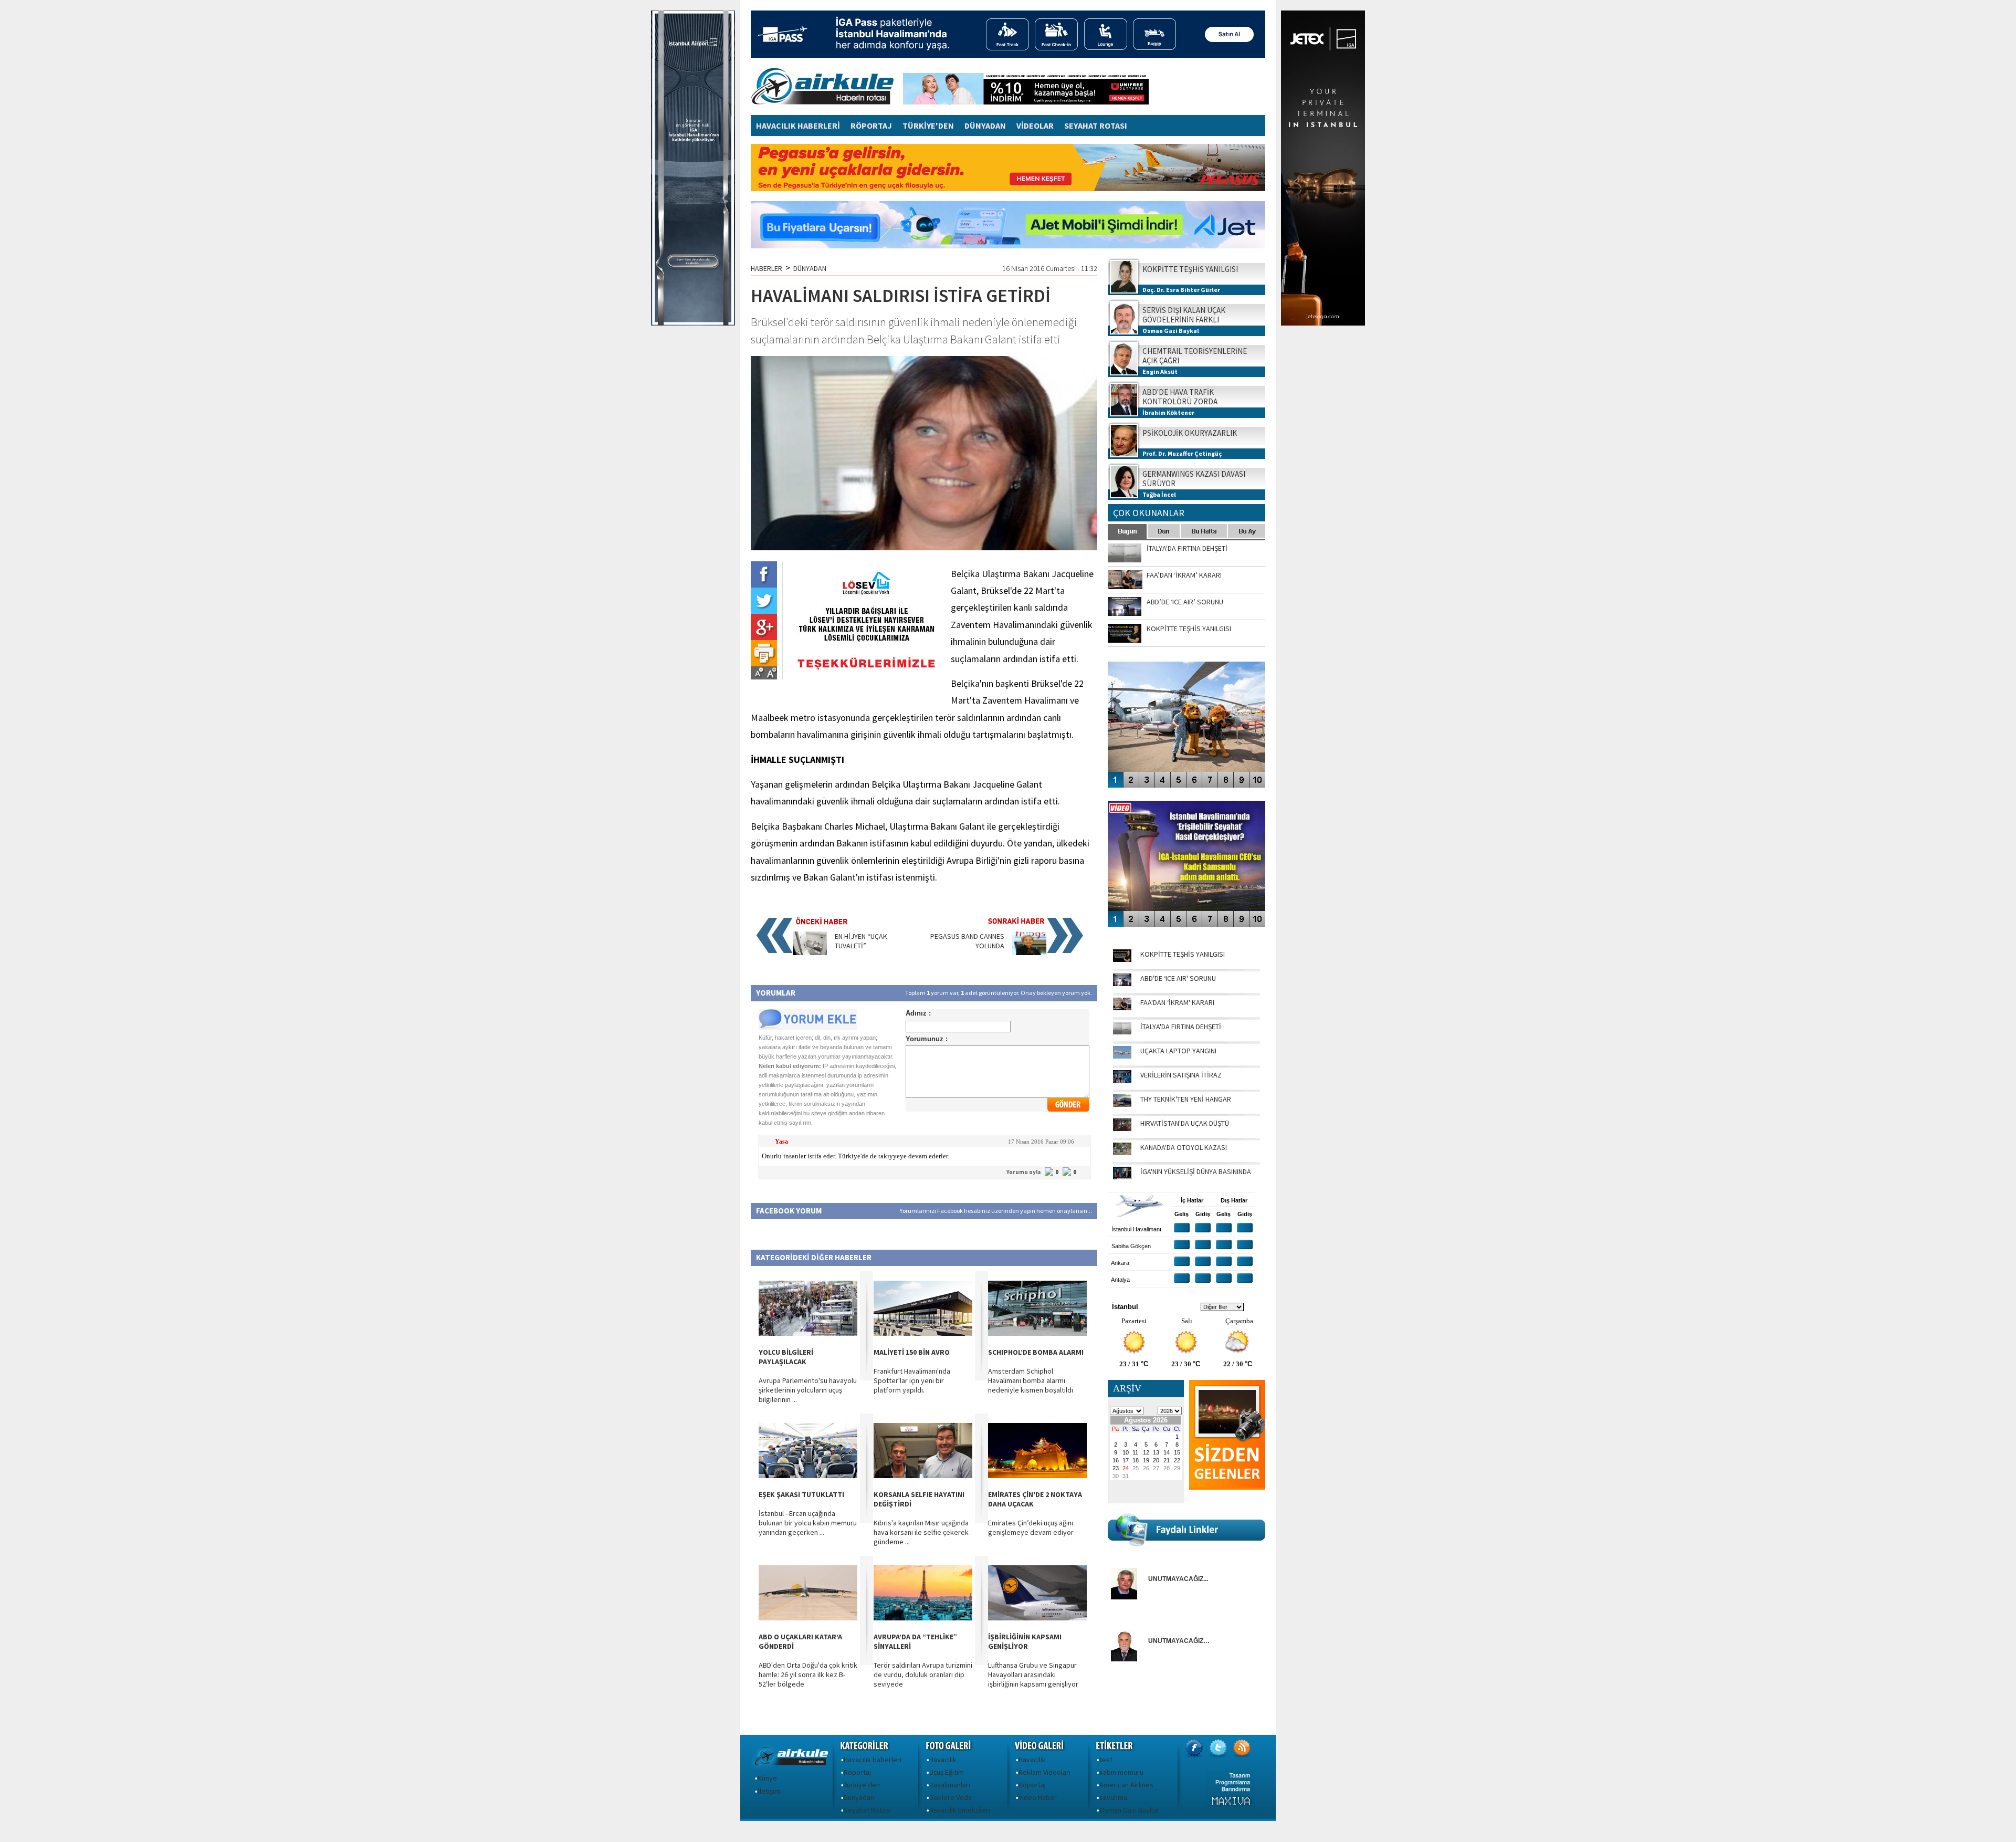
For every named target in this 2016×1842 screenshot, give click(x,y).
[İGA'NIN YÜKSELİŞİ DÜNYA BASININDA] (1122, 1177)
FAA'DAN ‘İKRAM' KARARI (1177, 1002)
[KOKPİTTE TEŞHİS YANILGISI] (1122, 959)
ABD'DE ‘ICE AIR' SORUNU (1178, 978)
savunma (1113, 1797)
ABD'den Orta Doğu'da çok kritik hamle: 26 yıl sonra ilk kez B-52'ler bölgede (808, 1674)
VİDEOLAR (1035, 125)
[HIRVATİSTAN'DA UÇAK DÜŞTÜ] (1122, 1128)
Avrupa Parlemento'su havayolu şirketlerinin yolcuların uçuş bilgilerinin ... (808, 1390)
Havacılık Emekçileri (960, 1810)
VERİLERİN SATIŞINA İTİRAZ (1181, 1075)
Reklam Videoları (1044, 1772)
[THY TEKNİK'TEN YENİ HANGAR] (1122, 1104)
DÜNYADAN (985, 125)
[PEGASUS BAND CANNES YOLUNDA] (1029, 953)
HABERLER (766, 268)
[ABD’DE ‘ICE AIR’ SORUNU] (1122, 983)
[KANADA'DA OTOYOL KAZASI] (1122, 1153)
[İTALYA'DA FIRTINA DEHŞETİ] (1122, 1032)
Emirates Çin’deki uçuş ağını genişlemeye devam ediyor (1031, 1527)
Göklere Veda (951, 1797)
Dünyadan (859, 1797)
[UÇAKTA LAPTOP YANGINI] (1122, 1056)
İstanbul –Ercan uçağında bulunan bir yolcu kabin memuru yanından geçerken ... (808, 1523)
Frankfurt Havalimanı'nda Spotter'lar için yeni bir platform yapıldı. (912, 1380)
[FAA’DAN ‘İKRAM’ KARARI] (1122, 1008)
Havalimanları (950, 1785)
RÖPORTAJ (871, 125)
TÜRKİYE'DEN (928, 125)
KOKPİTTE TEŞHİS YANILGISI (1183, 954)
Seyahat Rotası (867, 1810)
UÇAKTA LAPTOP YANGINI (1178, 1051)
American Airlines (1126, 1785)
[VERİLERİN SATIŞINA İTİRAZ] (1122, 1080)
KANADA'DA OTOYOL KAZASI (1184, 1147)
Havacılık (943, 1760)
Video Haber (1038, 1797)
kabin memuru (1121, 1772)
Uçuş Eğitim (947, 1772)
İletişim (769, 1791)
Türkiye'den (862, 1785)
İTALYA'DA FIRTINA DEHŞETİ (1181, 1027)
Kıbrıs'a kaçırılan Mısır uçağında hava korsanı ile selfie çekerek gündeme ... (921, 1532)
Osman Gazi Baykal (1129, 1810)
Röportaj (857, 1772)
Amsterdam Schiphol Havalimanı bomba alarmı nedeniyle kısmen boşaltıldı (1031, 1380)
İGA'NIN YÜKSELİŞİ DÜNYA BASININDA (1196, 1171)
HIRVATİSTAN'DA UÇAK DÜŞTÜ (1185, 1123)
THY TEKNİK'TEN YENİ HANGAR (1186, 1099)
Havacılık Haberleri (873, 1760)
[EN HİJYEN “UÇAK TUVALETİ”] (810, 953)
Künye (767, 1778)
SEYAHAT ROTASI (1096, 125)
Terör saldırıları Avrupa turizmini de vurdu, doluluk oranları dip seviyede (923, 1674)
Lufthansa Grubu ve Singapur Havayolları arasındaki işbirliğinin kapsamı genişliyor (1033, 1674)
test (1106, 1760)
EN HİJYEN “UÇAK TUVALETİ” (861, 941)
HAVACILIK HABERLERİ (798, 125)
